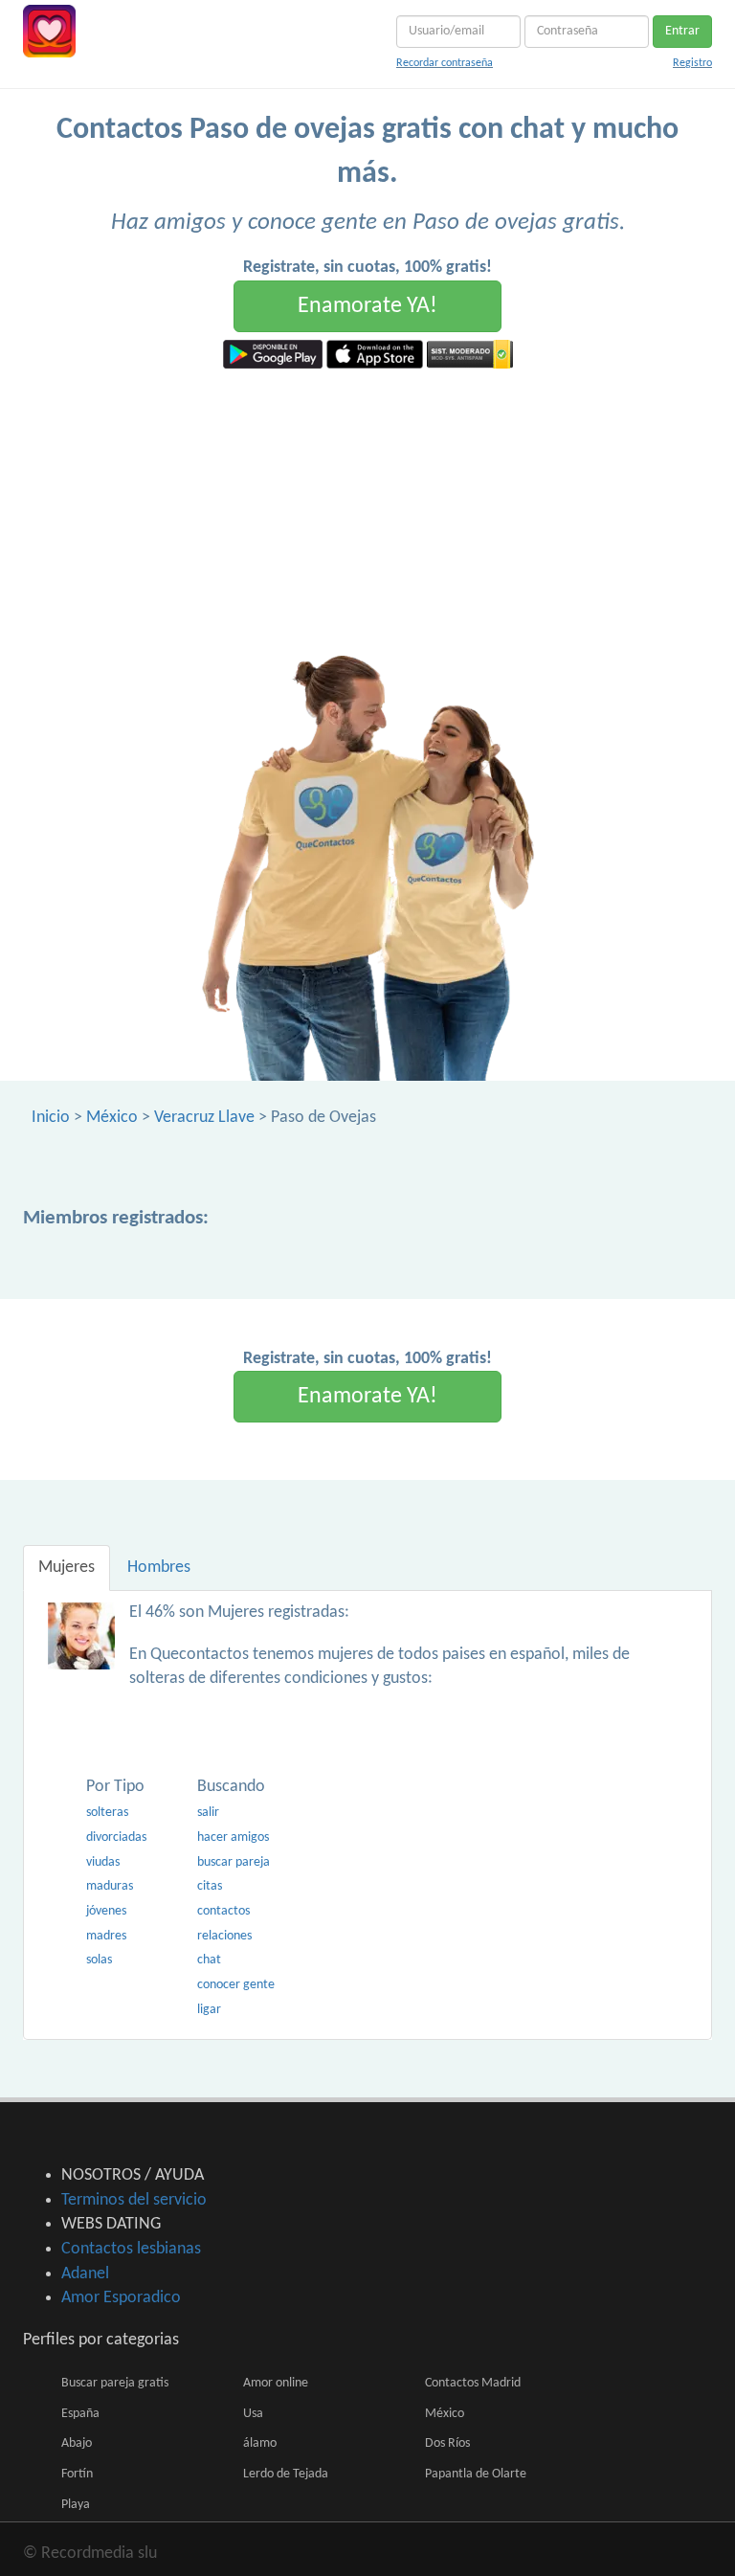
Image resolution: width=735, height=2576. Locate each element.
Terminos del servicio (134, 2200)
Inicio (51, 1118)
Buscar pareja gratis (115, 2383)
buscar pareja (234, 1862)
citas (210, 1886)
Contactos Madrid (473, 2383)
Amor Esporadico (121, 2298)
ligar (209, 2010)
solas (99, 1960)
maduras (110, 1886)
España (80, 2414)
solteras (107, 1813)
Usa (253, 2414)
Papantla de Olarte (476, 2474)
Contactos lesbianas (131, 2249)
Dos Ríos (447, 2443)
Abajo (77, 2443)
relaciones (224, 1936)
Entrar (682, 31)
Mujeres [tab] (67, 1568)
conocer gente (236, 1985)
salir (208, 1813)
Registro (692, 63)
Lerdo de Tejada (286, 2474)
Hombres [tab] (159, 1568)
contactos (223, 1911)
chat (209, 1960)
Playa (76, 2505)
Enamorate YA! (367, 306)
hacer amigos (233, 1837)
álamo (260, 2443)
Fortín (77, 2474)
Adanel (85, 2274)
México (112, 1118)
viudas (103, 1862)
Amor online (276, 2383)
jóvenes (106, 1911)
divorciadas (116, 1837)
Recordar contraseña (445, 63)
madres (106, 1936)
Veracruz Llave (204, 1118)
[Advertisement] (367, 512)
